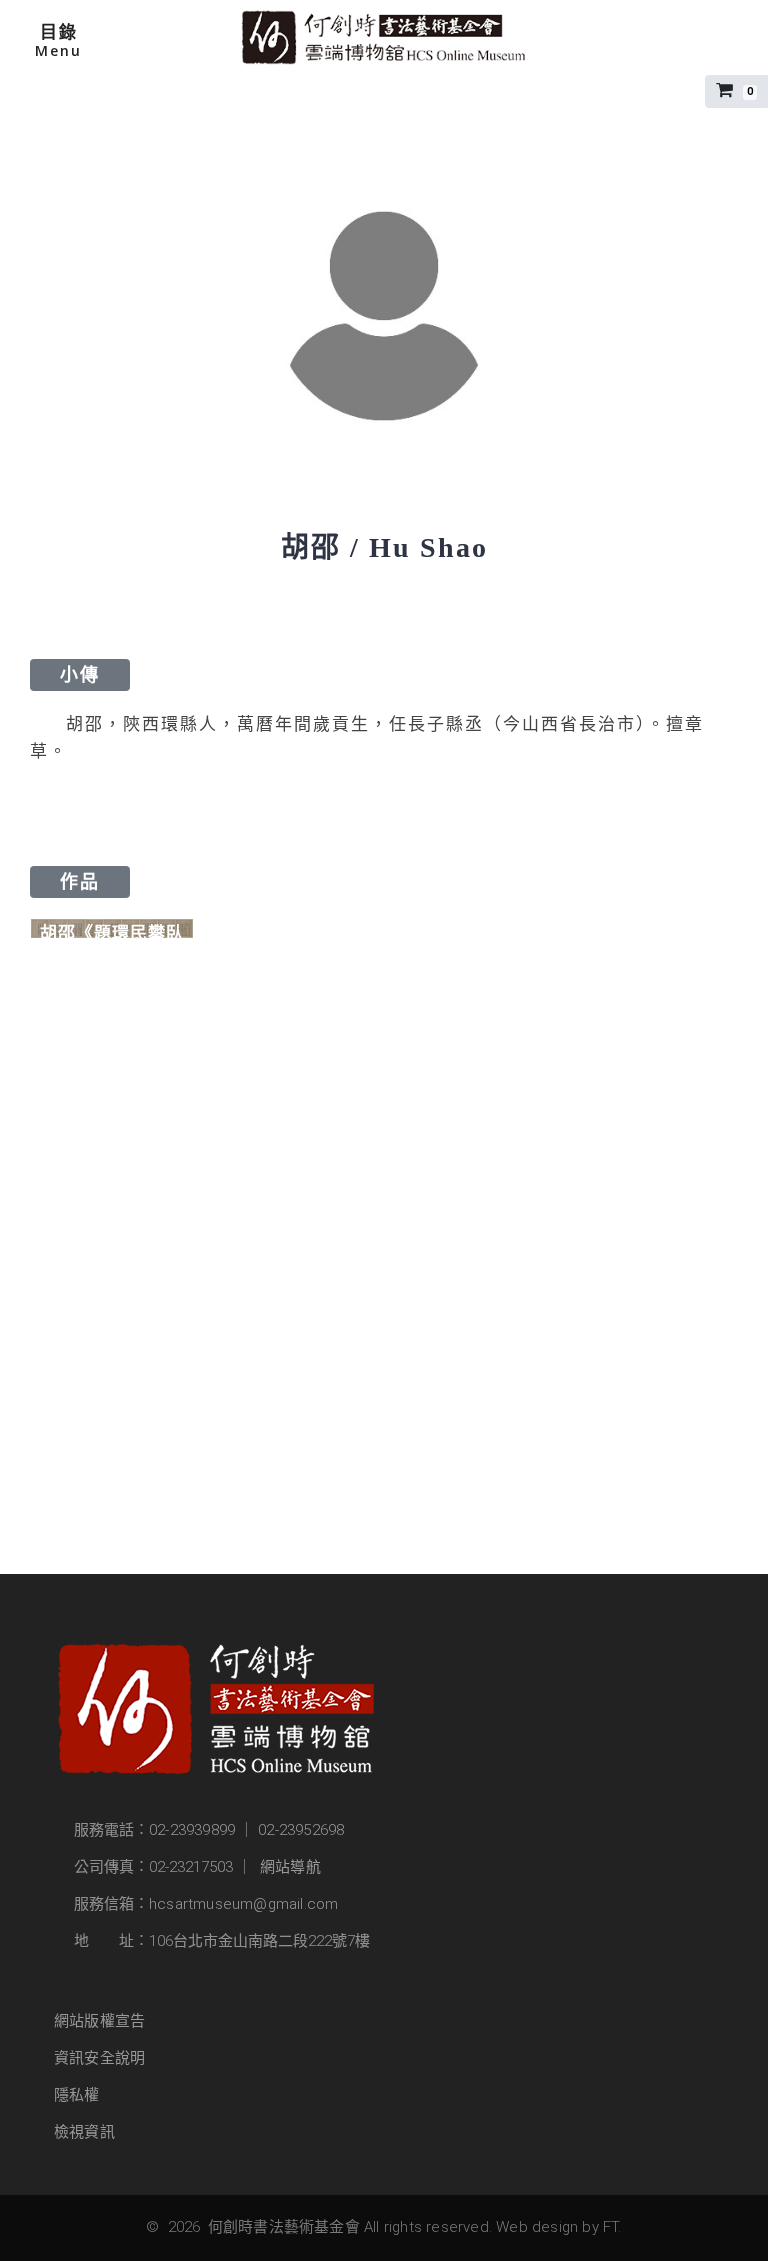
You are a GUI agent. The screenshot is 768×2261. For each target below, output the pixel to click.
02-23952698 (301, 1830)
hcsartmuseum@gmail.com (243, 1904)
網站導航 (290, 1867)
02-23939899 (192, 1830)
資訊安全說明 (99, 2058)
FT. (612, 2227)
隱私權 (77, 2095)
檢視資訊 (84, 2132)
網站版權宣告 (99, 2021)
